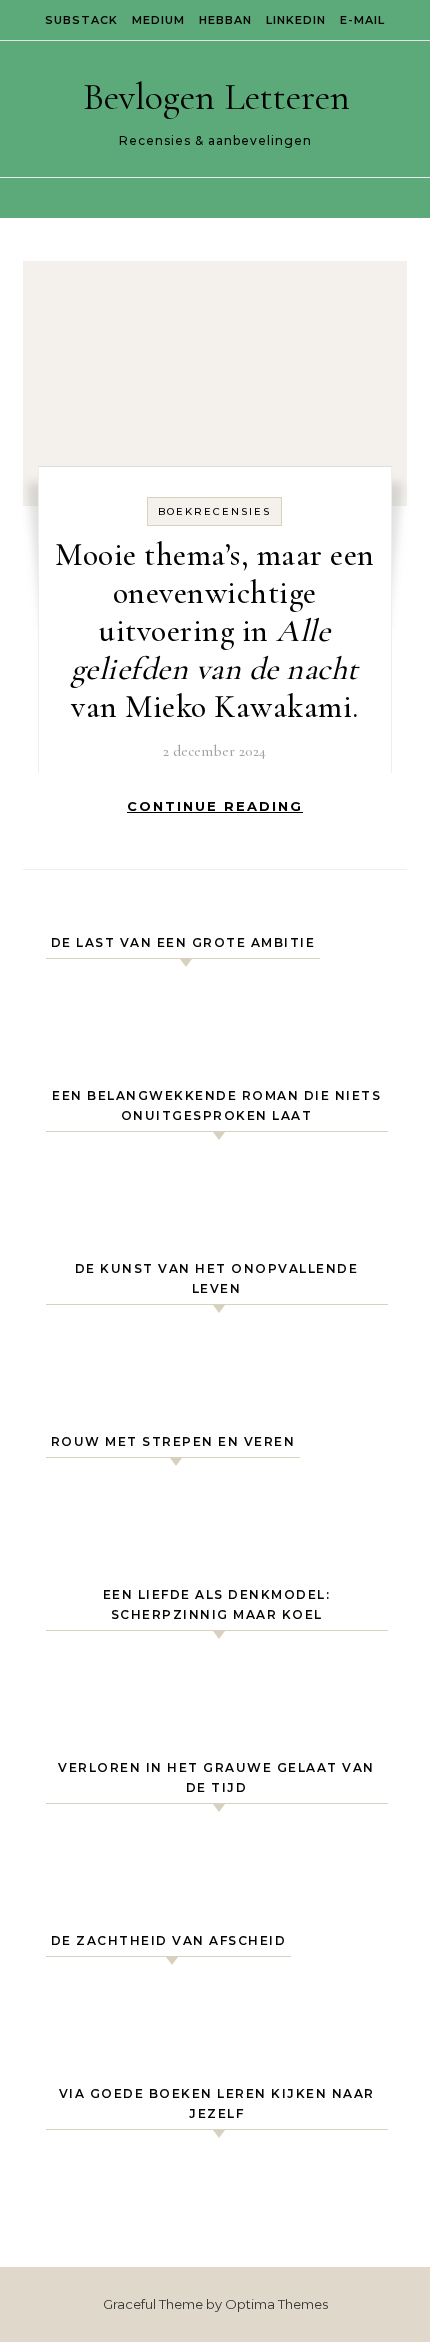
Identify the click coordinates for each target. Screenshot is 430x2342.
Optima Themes (276, 2304)
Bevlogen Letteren (216, 97)
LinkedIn (296, 20)
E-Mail (362, 20)
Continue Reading (215, 806)
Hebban (225, 20)
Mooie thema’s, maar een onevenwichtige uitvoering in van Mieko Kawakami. (215, 630)
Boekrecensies (214, 511)
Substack (81, 20)
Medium (158, 20)
